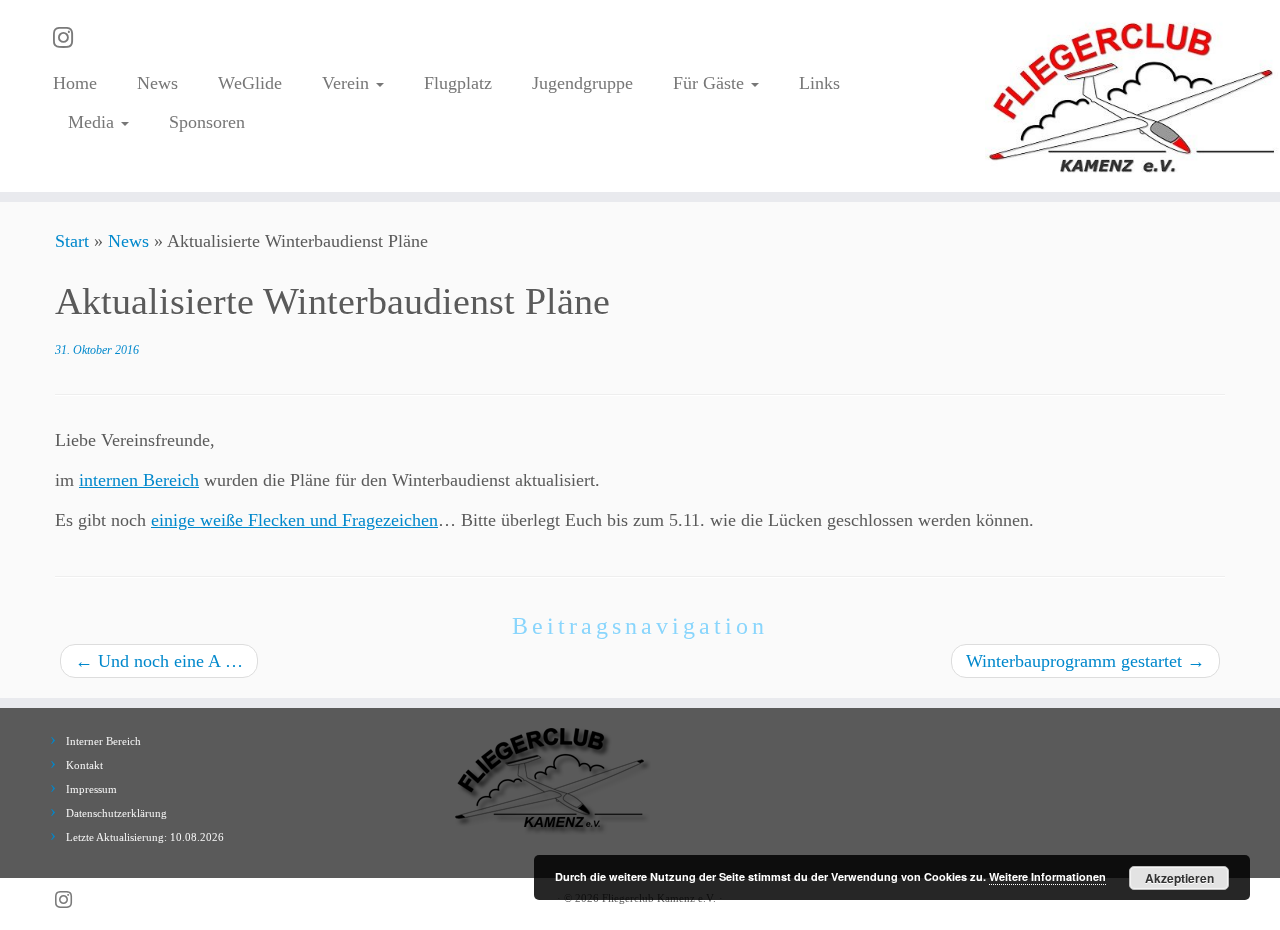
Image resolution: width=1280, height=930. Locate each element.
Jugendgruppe (582, 83)
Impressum (91, 789)
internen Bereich (139, 480)
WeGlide (250, 83)
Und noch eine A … (159, 661)
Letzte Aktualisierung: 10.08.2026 (145, 837)
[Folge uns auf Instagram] (69, 38)
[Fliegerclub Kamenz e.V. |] (1132, 96)
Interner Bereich (103, 741)
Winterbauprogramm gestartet (1085, 661)
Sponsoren (207, 122)
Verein (348, 83)
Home (75, 83)
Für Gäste (711, 83)
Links (819, 83)
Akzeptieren (1179, 878)
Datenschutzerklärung (116, 813)
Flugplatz (458, 83)
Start (72, 241)
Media (93, 122)
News (157, 83)
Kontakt (84, 765)
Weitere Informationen (1047, 876)
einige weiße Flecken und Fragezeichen (294, 520)
